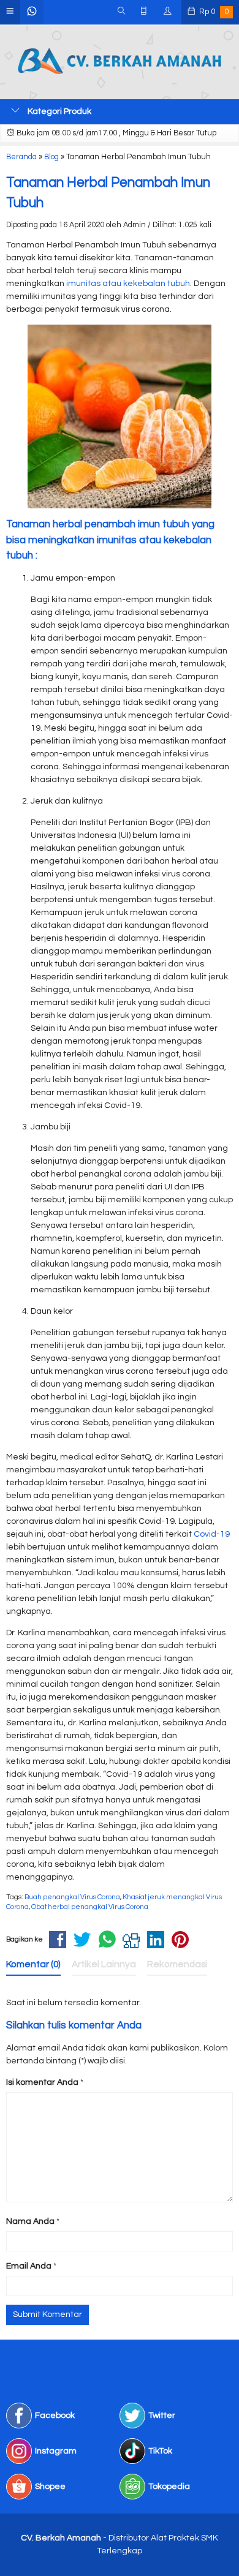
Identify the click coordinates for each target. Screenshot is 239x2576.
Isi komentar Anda (42, 2082)
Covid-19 (212, 1534)
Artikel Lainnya (104, 1964)
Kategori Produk (59, 111)
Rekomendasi (177, 1964)
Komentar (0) (33, 1964)
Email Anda (29, 2266)
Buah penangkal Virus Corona (72, 1897)
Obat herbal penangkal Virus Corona (90, 1907)
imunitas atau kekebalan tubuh (128, 284)
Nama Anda (30, 2221)
